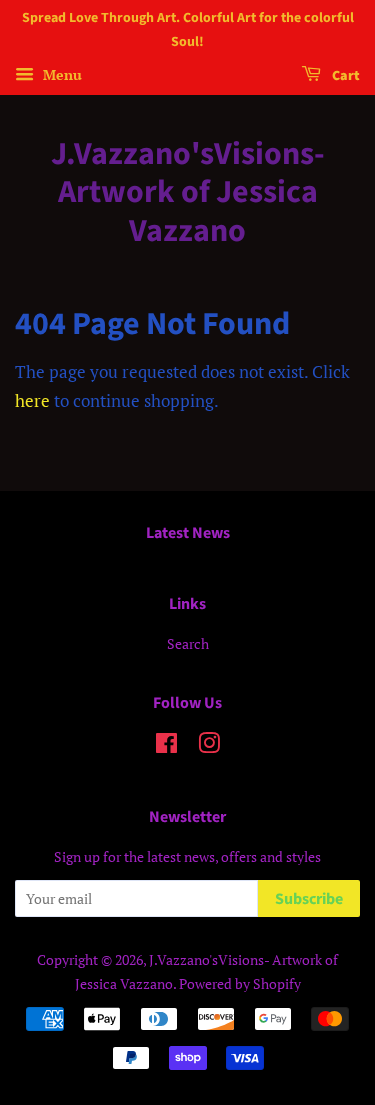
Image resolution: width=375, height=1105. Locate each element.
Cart (344, 76)
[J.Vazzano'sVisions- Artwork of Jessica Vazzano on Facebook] (166, 746)
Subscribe (309, 899)
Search (188, 643)
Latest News (188, 533)
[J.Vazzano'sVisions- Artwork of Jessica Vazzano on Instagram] (209, 746)
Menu (60, 74)
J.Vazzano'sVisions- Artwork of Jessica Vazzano (188, 192)
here (32, 400)
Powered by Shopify (240, 983)
